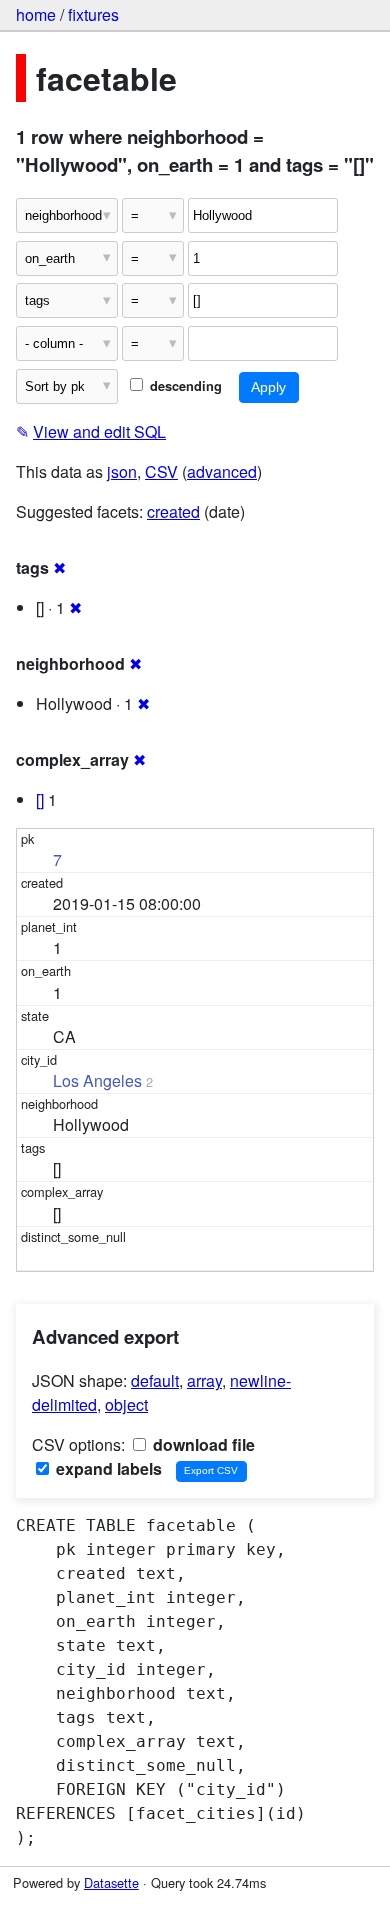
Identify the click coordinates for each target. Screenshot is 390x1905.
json (122, 471)
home (36, 14)
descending (184, 386)
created (173, 511)
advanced (222, 471)
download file (202, 1444)
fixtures (93, 14)
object (126, 1404)
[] (40, 799)
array (204, 1380)
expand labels (107, 1468)
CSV (161, 471)
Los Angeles (97, 1080)
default (155, 1380)
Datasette (111, 1882)
